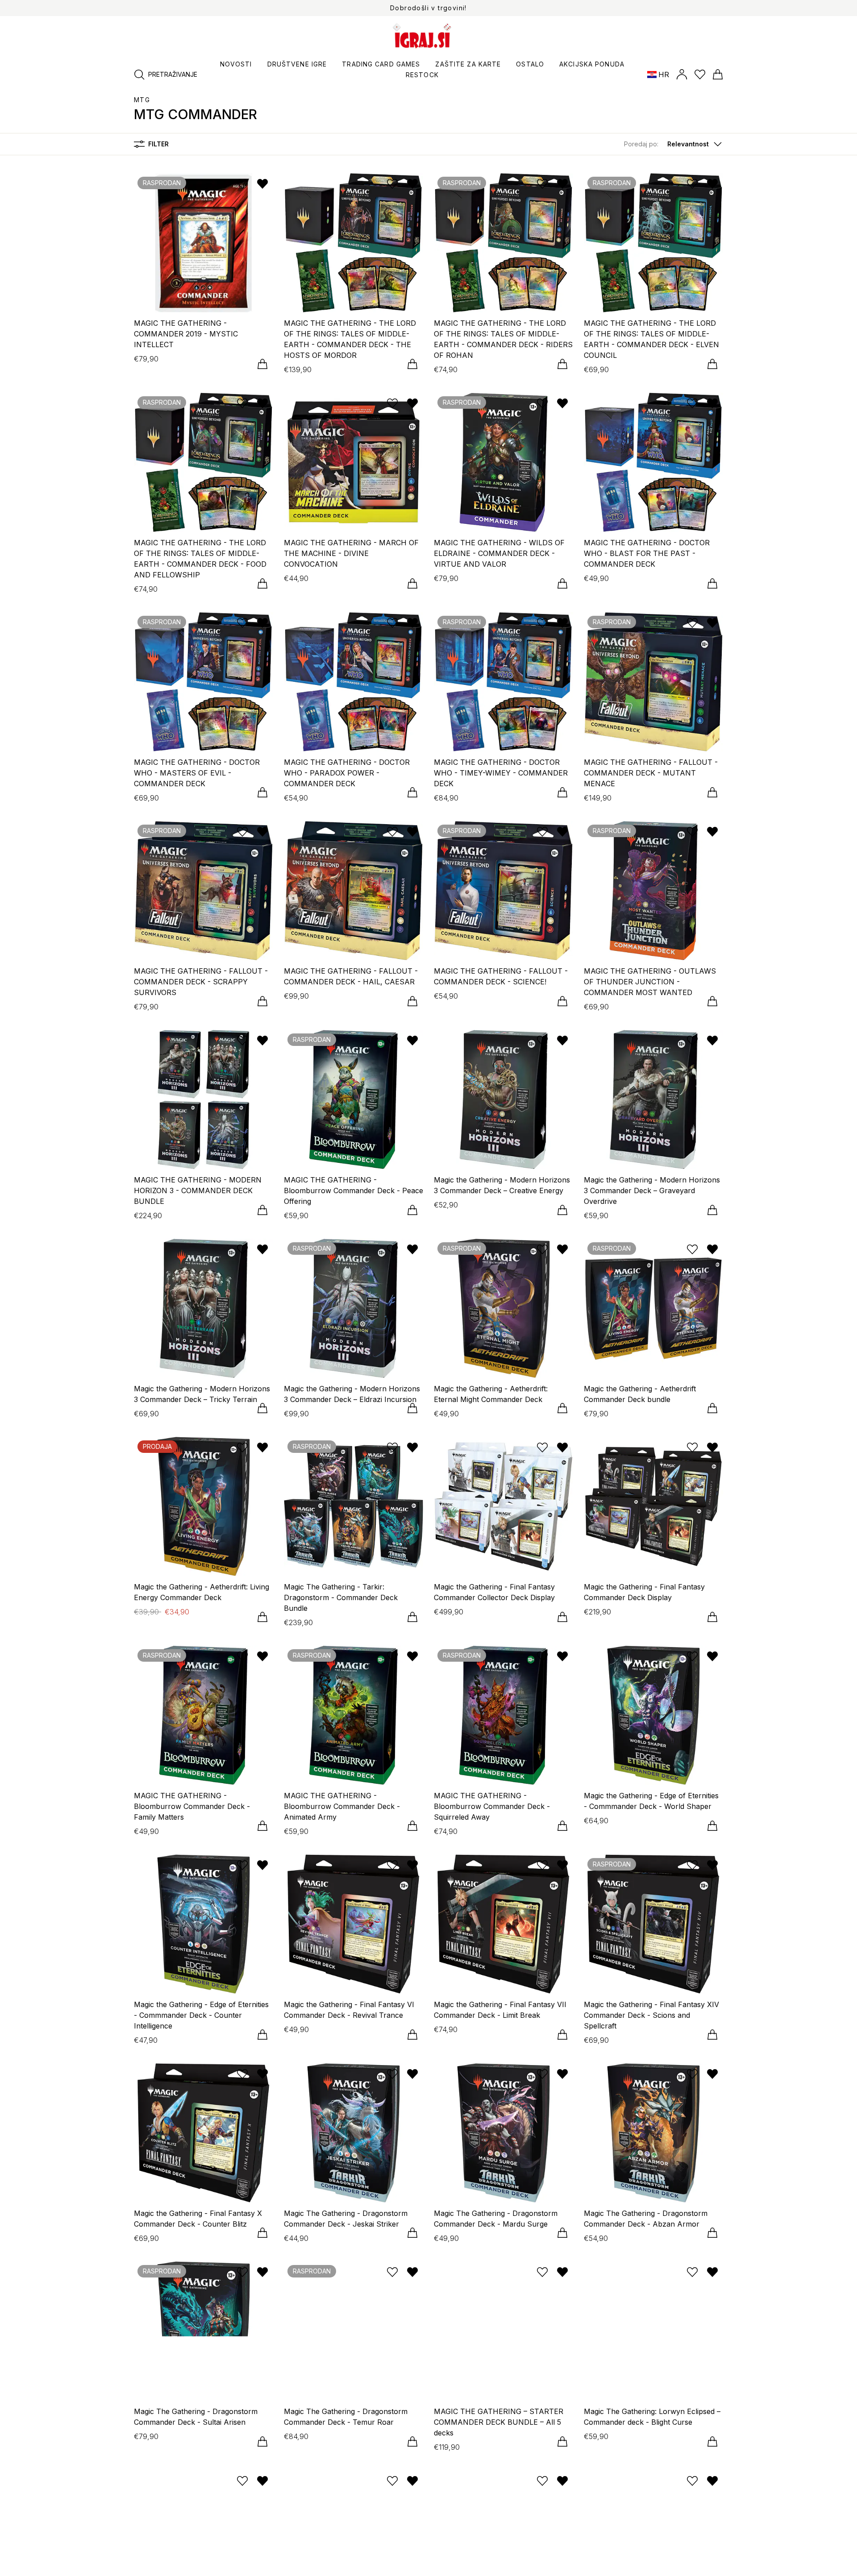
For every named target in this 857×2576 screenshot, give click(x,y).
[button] (674, 144)
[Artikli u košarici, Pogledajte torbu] (718, 75)
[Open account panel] (682, 75)
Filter (158, 144)
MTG (142, 100)
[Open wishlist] (700, 75)
